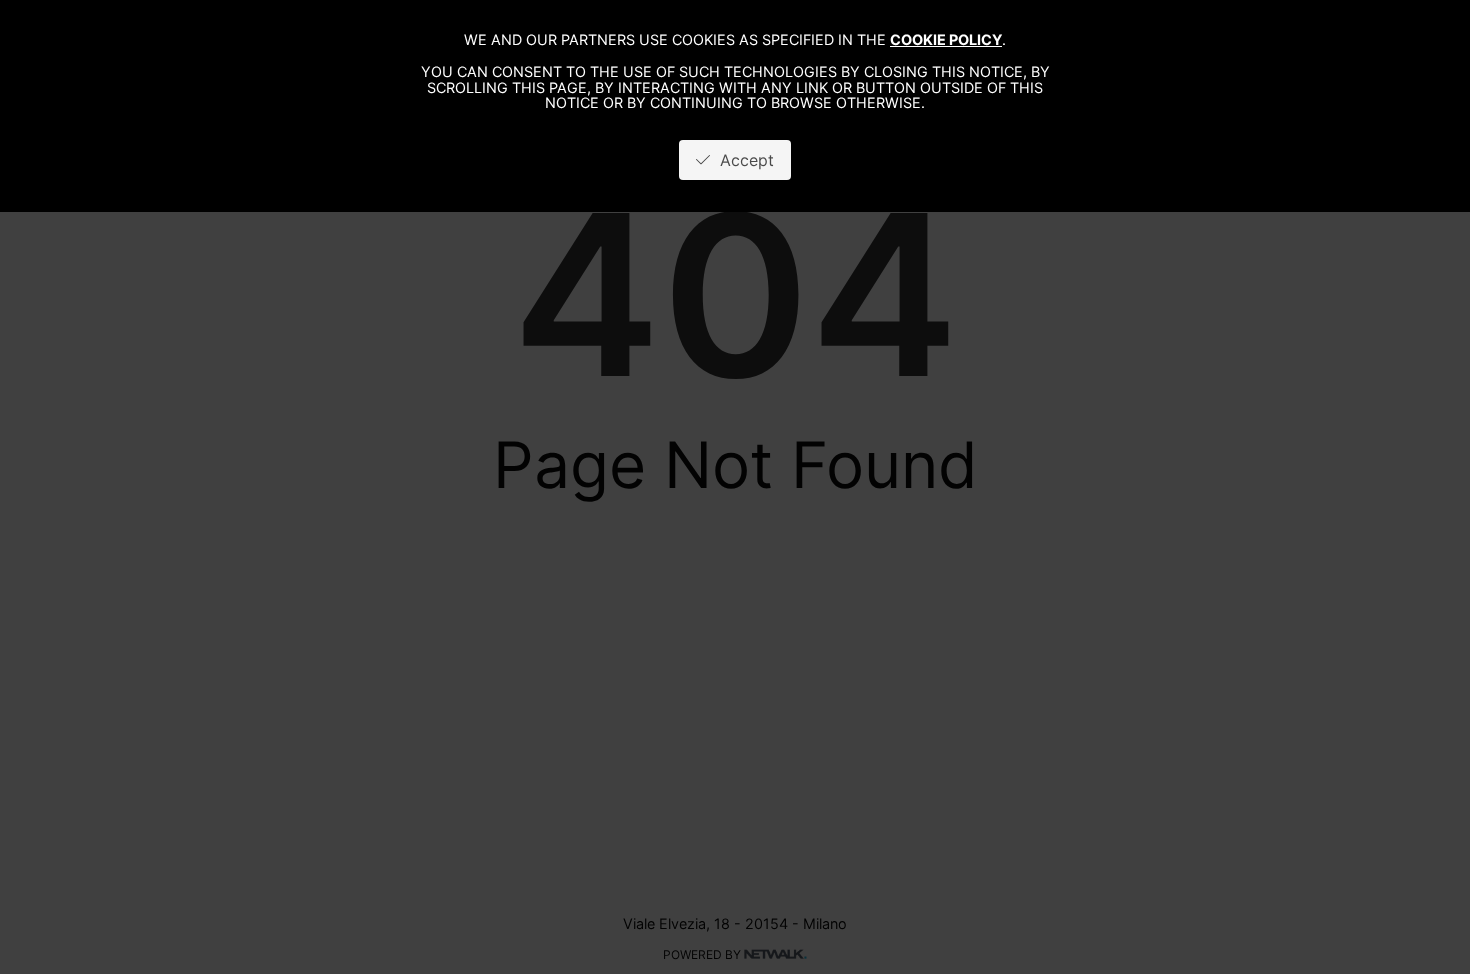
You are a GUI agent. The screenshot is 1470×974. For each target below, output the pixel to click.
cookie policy (946, 39)
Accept (742, 160)
